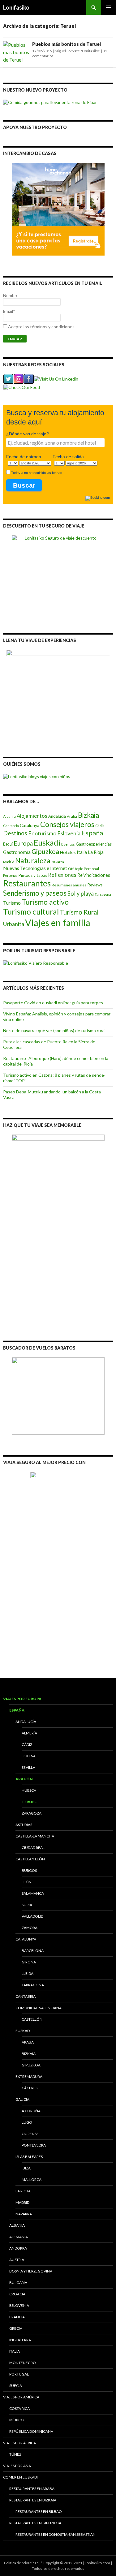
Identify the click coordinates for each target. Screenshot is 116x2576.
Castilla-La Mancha (35, 1836)
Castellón (32, 2019)
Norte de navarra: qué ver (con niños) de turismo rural (54, 1030)
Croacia (17, 2294)
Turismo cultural (31, 912)
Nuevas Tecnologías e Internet (35, 868)
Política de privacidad (21, 2563)
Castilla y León (30, 1859)
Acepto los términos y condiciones (41, 327)
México (17, 2420)
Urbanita (14, 924)
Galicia (22, 2099)
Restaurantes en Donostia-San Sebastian (56, 2534)
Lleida (28, 1973)
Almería (29, 1733)
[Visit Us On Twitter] (8, 379)
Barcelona (33, 1951)
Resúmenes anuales (69, 885)
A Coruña (31, 2111)
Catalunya (30, 825)
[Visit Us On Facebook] (29, 379)
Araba (72, 816)
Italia (82, 852)
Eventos (68, 844)
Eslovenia (69, 833)
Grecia (16, 2328)
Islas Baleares (29, 2157)
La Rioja (96, 852)
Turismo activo (45, 902)
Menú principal (109, 7)
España (92, 833)
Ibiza (26, 2168)
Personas (10, 875)
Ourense (30, 2134)
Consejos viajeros (67, 824)
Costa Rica (19, 2408)
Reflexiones (62, 875)
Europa (23, 843)
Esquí (8, 844)
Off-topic (75, 869)
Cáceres (30, 2088)
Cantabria (11, 826)
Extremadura (29, 2076)
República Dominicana (31, 2431)
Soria (27, 1905)
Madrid (9, 862)
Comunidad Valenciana (39, 2008)
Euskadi (47, 842)
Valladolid (32, 1916)
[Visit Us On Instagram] (18, 379)
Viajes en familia (58, 922)
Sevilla (28, 1767)
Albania (9, 816)
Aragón (24, 1779)
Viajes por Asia (17, 2466)
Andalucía (57, 816)
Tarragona (103, 894)
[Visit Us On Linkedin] (56, 379)
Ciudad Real (33, 1848)
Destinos (15, 833)
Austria (17, 2260)
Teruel (29, 1802)
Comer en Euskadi (20, 2477)
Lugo (27, 2122)
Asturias (24, 1825)
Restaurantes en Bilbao (39, 2511)
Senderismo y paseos (35, 893)
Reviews (95, 885)
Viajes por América (21, 2397)
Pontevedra (34, 2145)
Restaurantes (27, 883)
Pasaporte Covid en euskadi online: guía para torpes (53, 1003)
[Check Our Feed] (21, 387)
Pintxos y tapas (33, 875)
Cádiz (100, 826)
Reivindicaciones (94, 875)
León (27, 1882)
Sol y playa (81, 894)
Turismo (12, 903)
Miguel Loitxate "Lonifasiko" (77, 51)
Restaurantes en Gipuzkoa (35, 2523)
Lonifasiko (16, 7)
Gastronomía (17, 852)
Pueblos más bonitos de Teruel (67, 44)
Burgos (29, 1870)
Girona (29, 1962)
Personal (91, 869)
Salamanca (33, 1893)
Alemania (19, 2237)
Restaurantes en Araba (32, 2489)
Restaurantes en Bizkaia (33, 2500)
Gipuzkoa (45, 851)
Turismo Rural (79, 912)
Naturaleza (33, 861)
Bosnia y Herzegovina (31, 2271)
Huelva (29, 1756)
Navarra (58, 862)
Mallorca (32, 2180)
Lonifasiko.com (97, 2563)
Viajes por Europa (22, 1699)
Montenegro (23, 2363)
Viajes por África (19, 2443)
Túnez (15, 2454)
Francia (17, 2317)
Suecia (16, 2386)
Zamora (30, 1928)
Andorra (18, 2248)
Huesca (29, 1790)
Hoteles (68, 852)
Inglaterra (20, 2340)
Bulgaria (18, 2283)
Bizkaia (88, 815)
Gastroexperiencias (94, 844)
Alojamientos (32, 816)
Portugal (19, 2374)
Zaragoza (32, 1813)
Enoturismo (42, 833)
